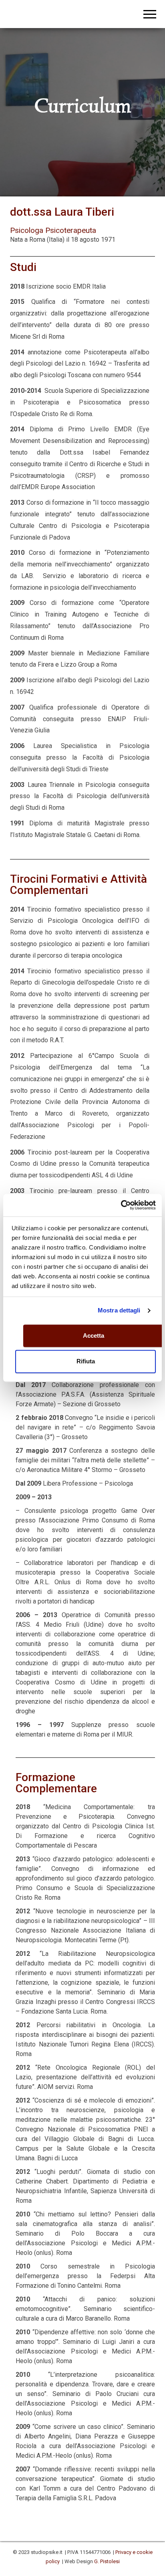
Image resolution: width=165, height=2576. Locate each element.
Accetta (94, 1336)
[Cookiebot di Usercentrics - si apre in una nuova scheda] (121, 1205)
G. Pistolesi (107, 2561)
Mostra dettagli (119, 1311)
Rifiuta (86, 1362)
